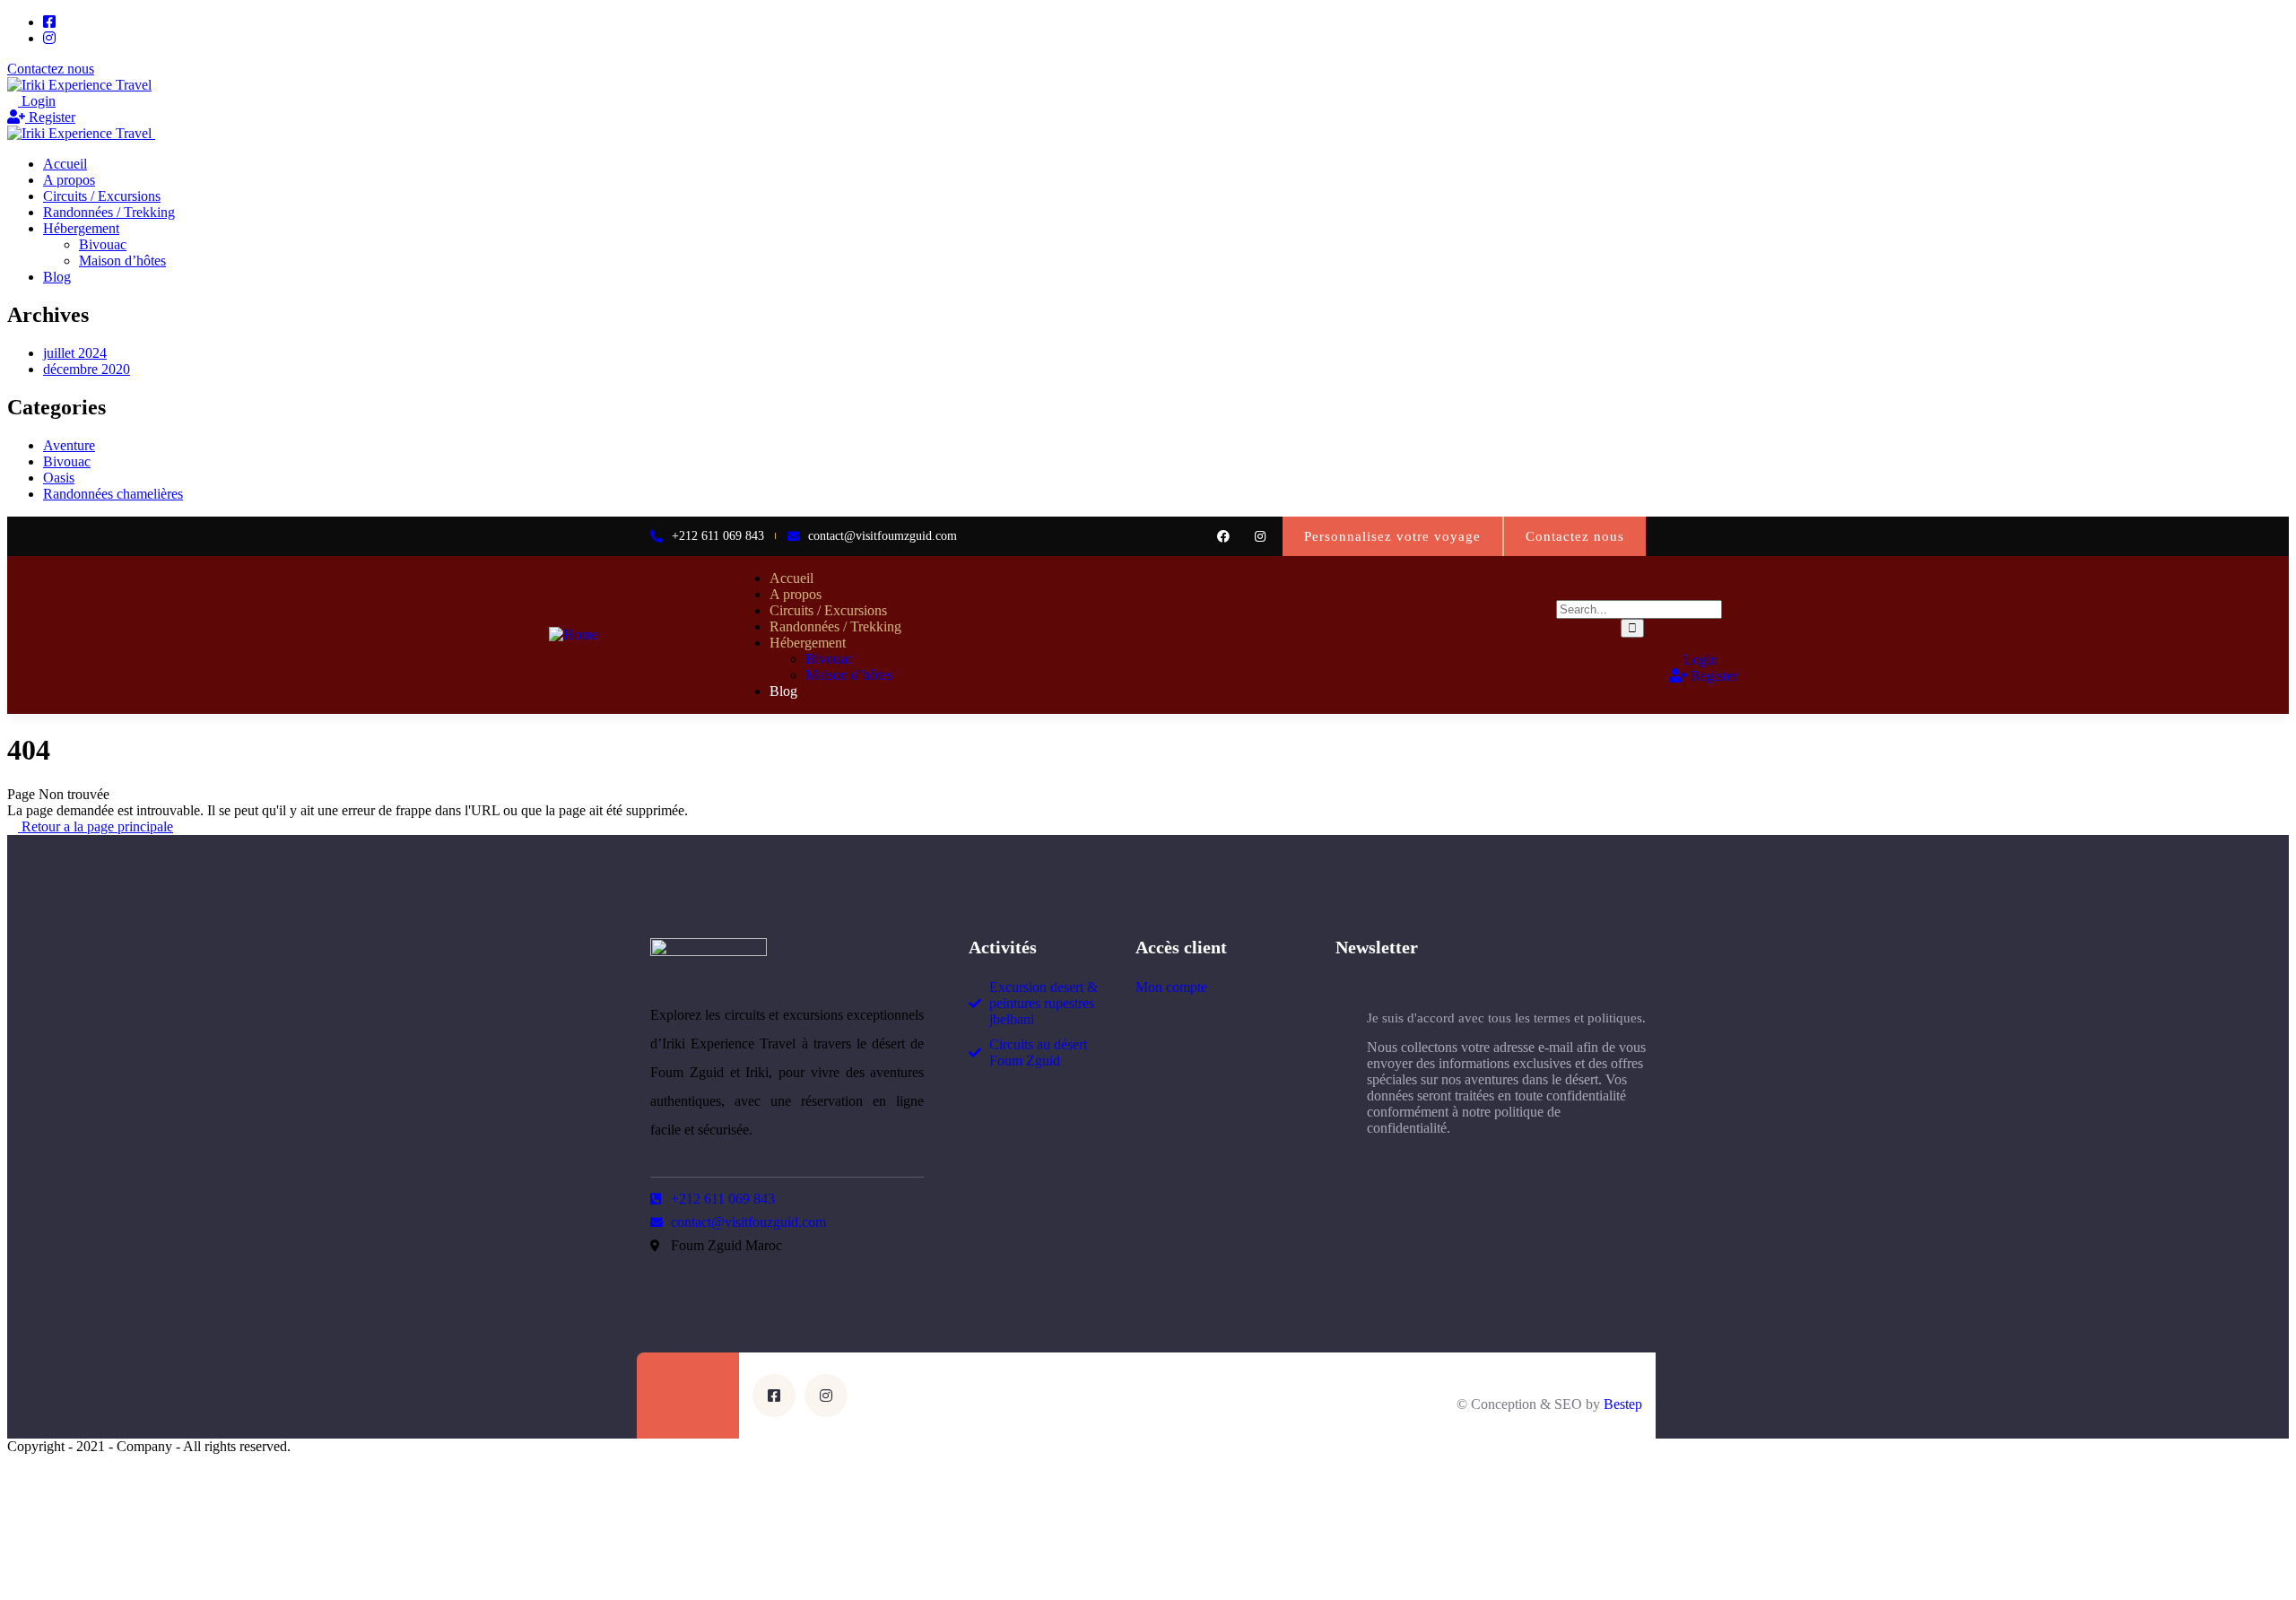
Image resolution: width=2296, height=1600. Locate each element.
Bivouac (67, 461)
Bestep (1623, 1404)
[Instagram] (1260, 536)
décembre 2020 (87, 369)
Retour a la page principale (96, 826)
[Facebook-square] (774, 1396)
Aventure (69, 445)
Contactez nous (51, 69)
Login (37, 101)
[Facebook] (1223, 536)
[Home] (574, 635)
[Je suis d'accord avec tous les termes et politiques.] (1344, 1066)
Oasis (59, 478)
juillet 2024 (75, 353)
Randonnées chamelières (113, 494)
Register (50, 117)
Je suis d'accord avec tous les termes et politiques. (1506, 1018)
